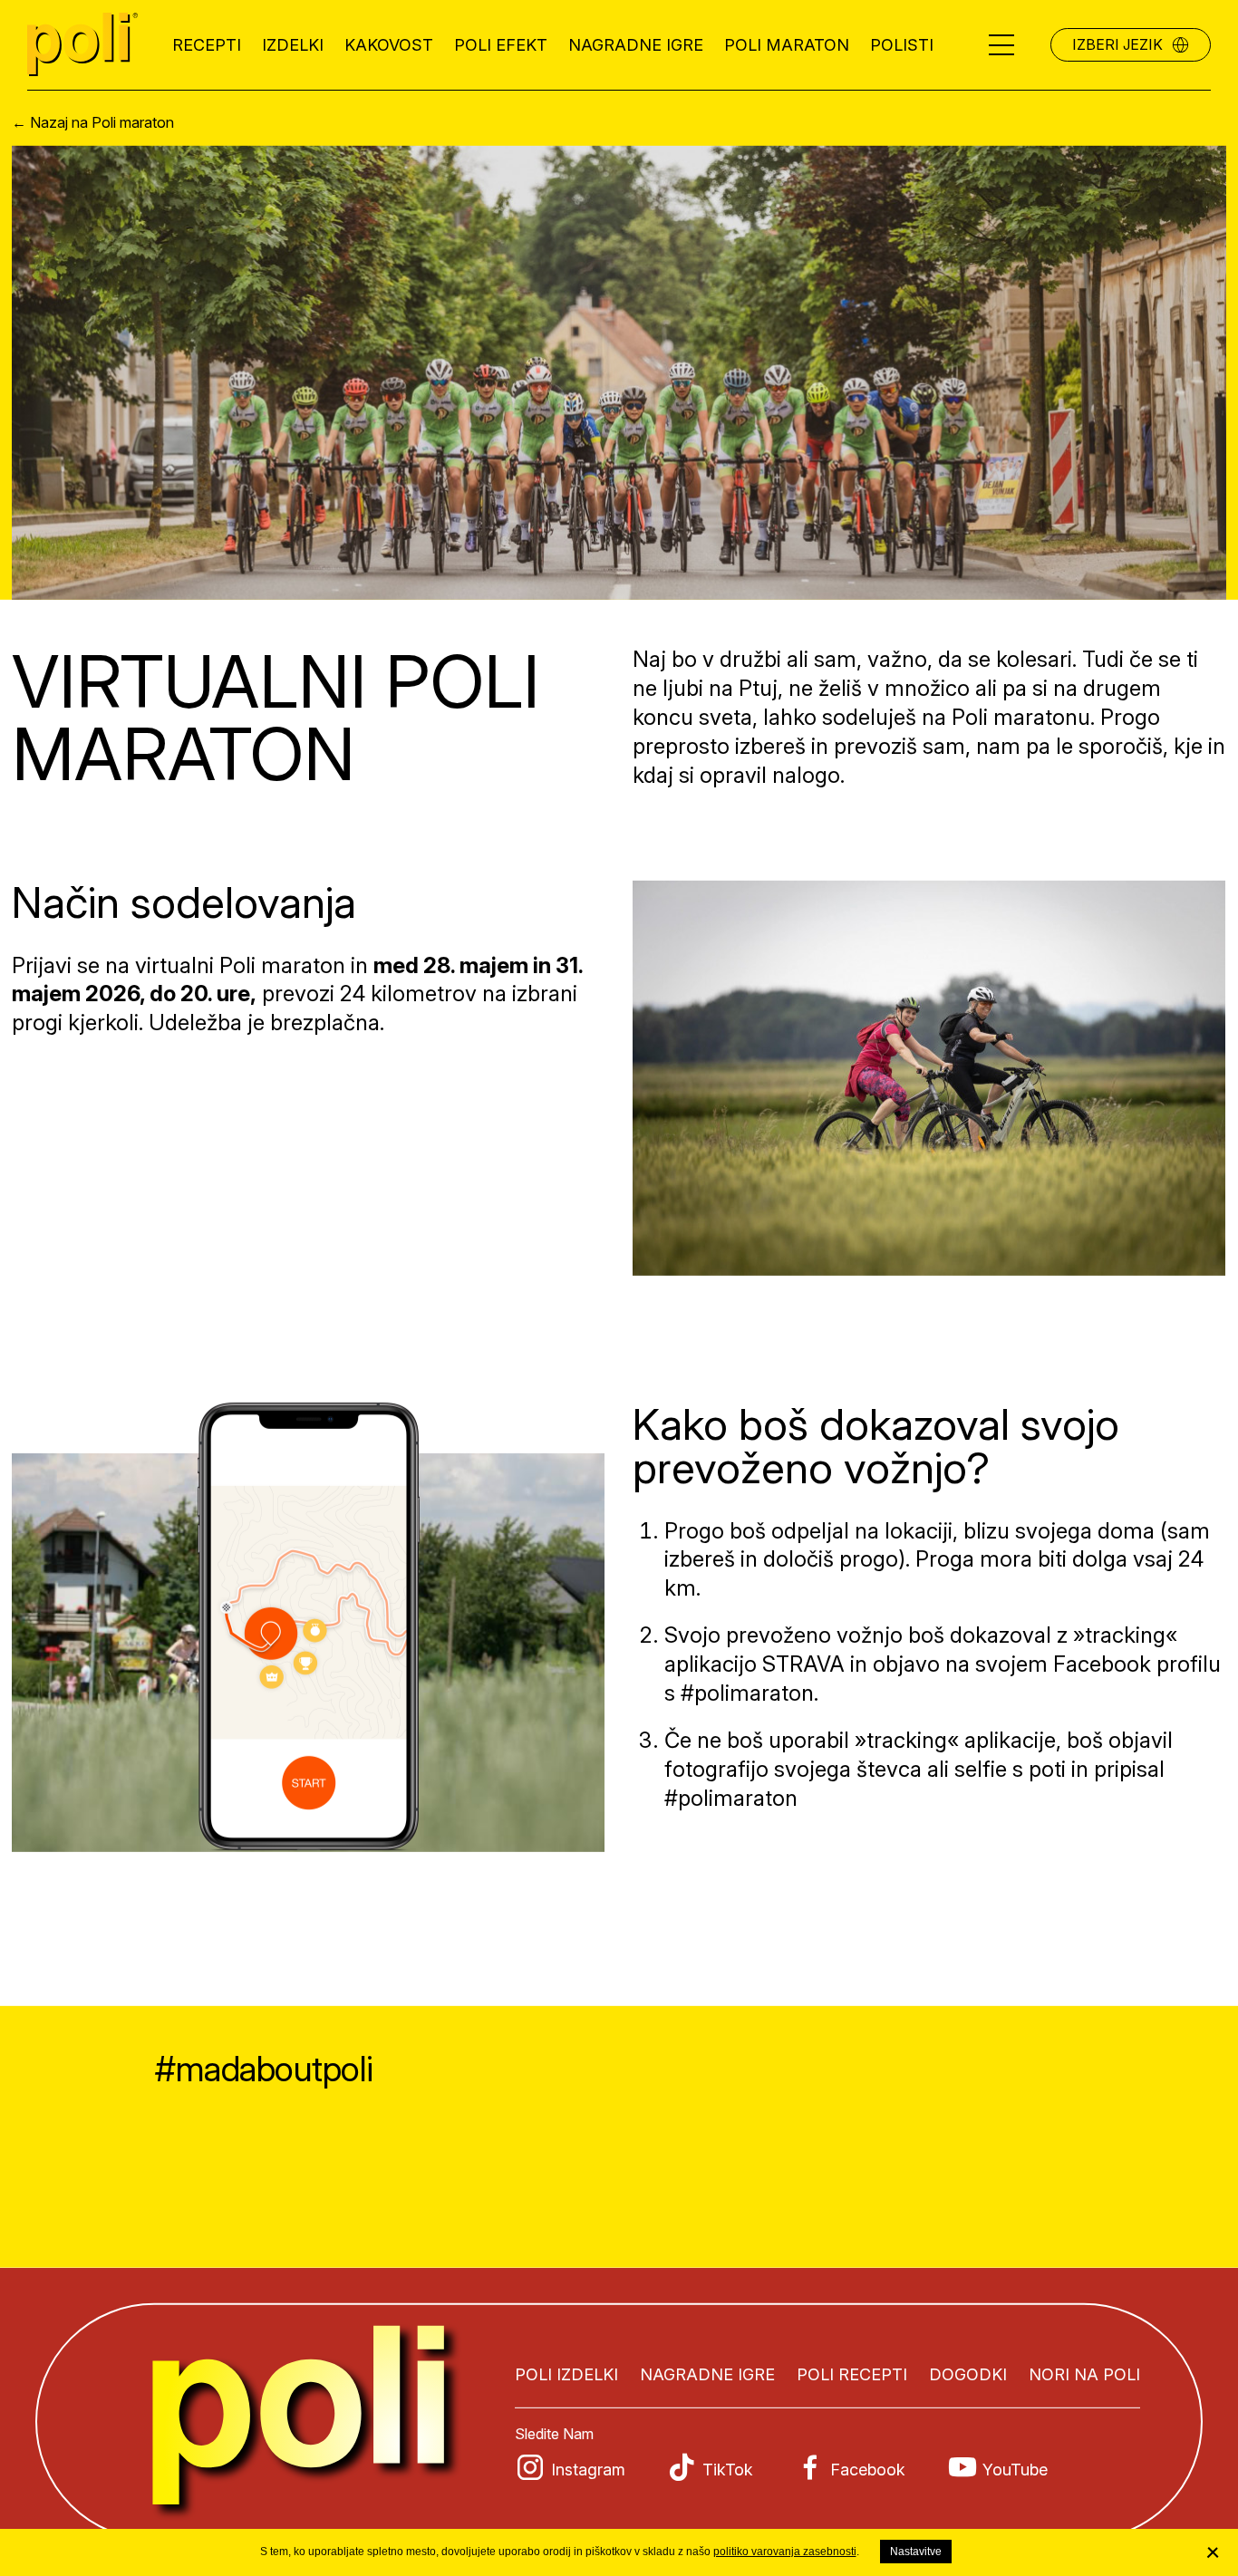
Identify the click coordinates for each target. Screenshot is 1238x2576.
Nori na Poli (1084, 2374)
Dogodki (968, 2374)
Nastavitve (916, 2552)
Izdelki (293, 45)
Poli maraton (787, 45)
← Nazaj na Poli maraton (93, 122)
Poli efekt (501, 45)
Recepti (207, 45)
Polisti (902, 45)
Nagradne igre (636, 45)
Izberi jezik (1117, 44)
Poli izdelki (566, 2374)
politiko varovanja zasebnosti (785, 2552)
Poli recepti (852, 2374)
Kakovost (389, 45)
